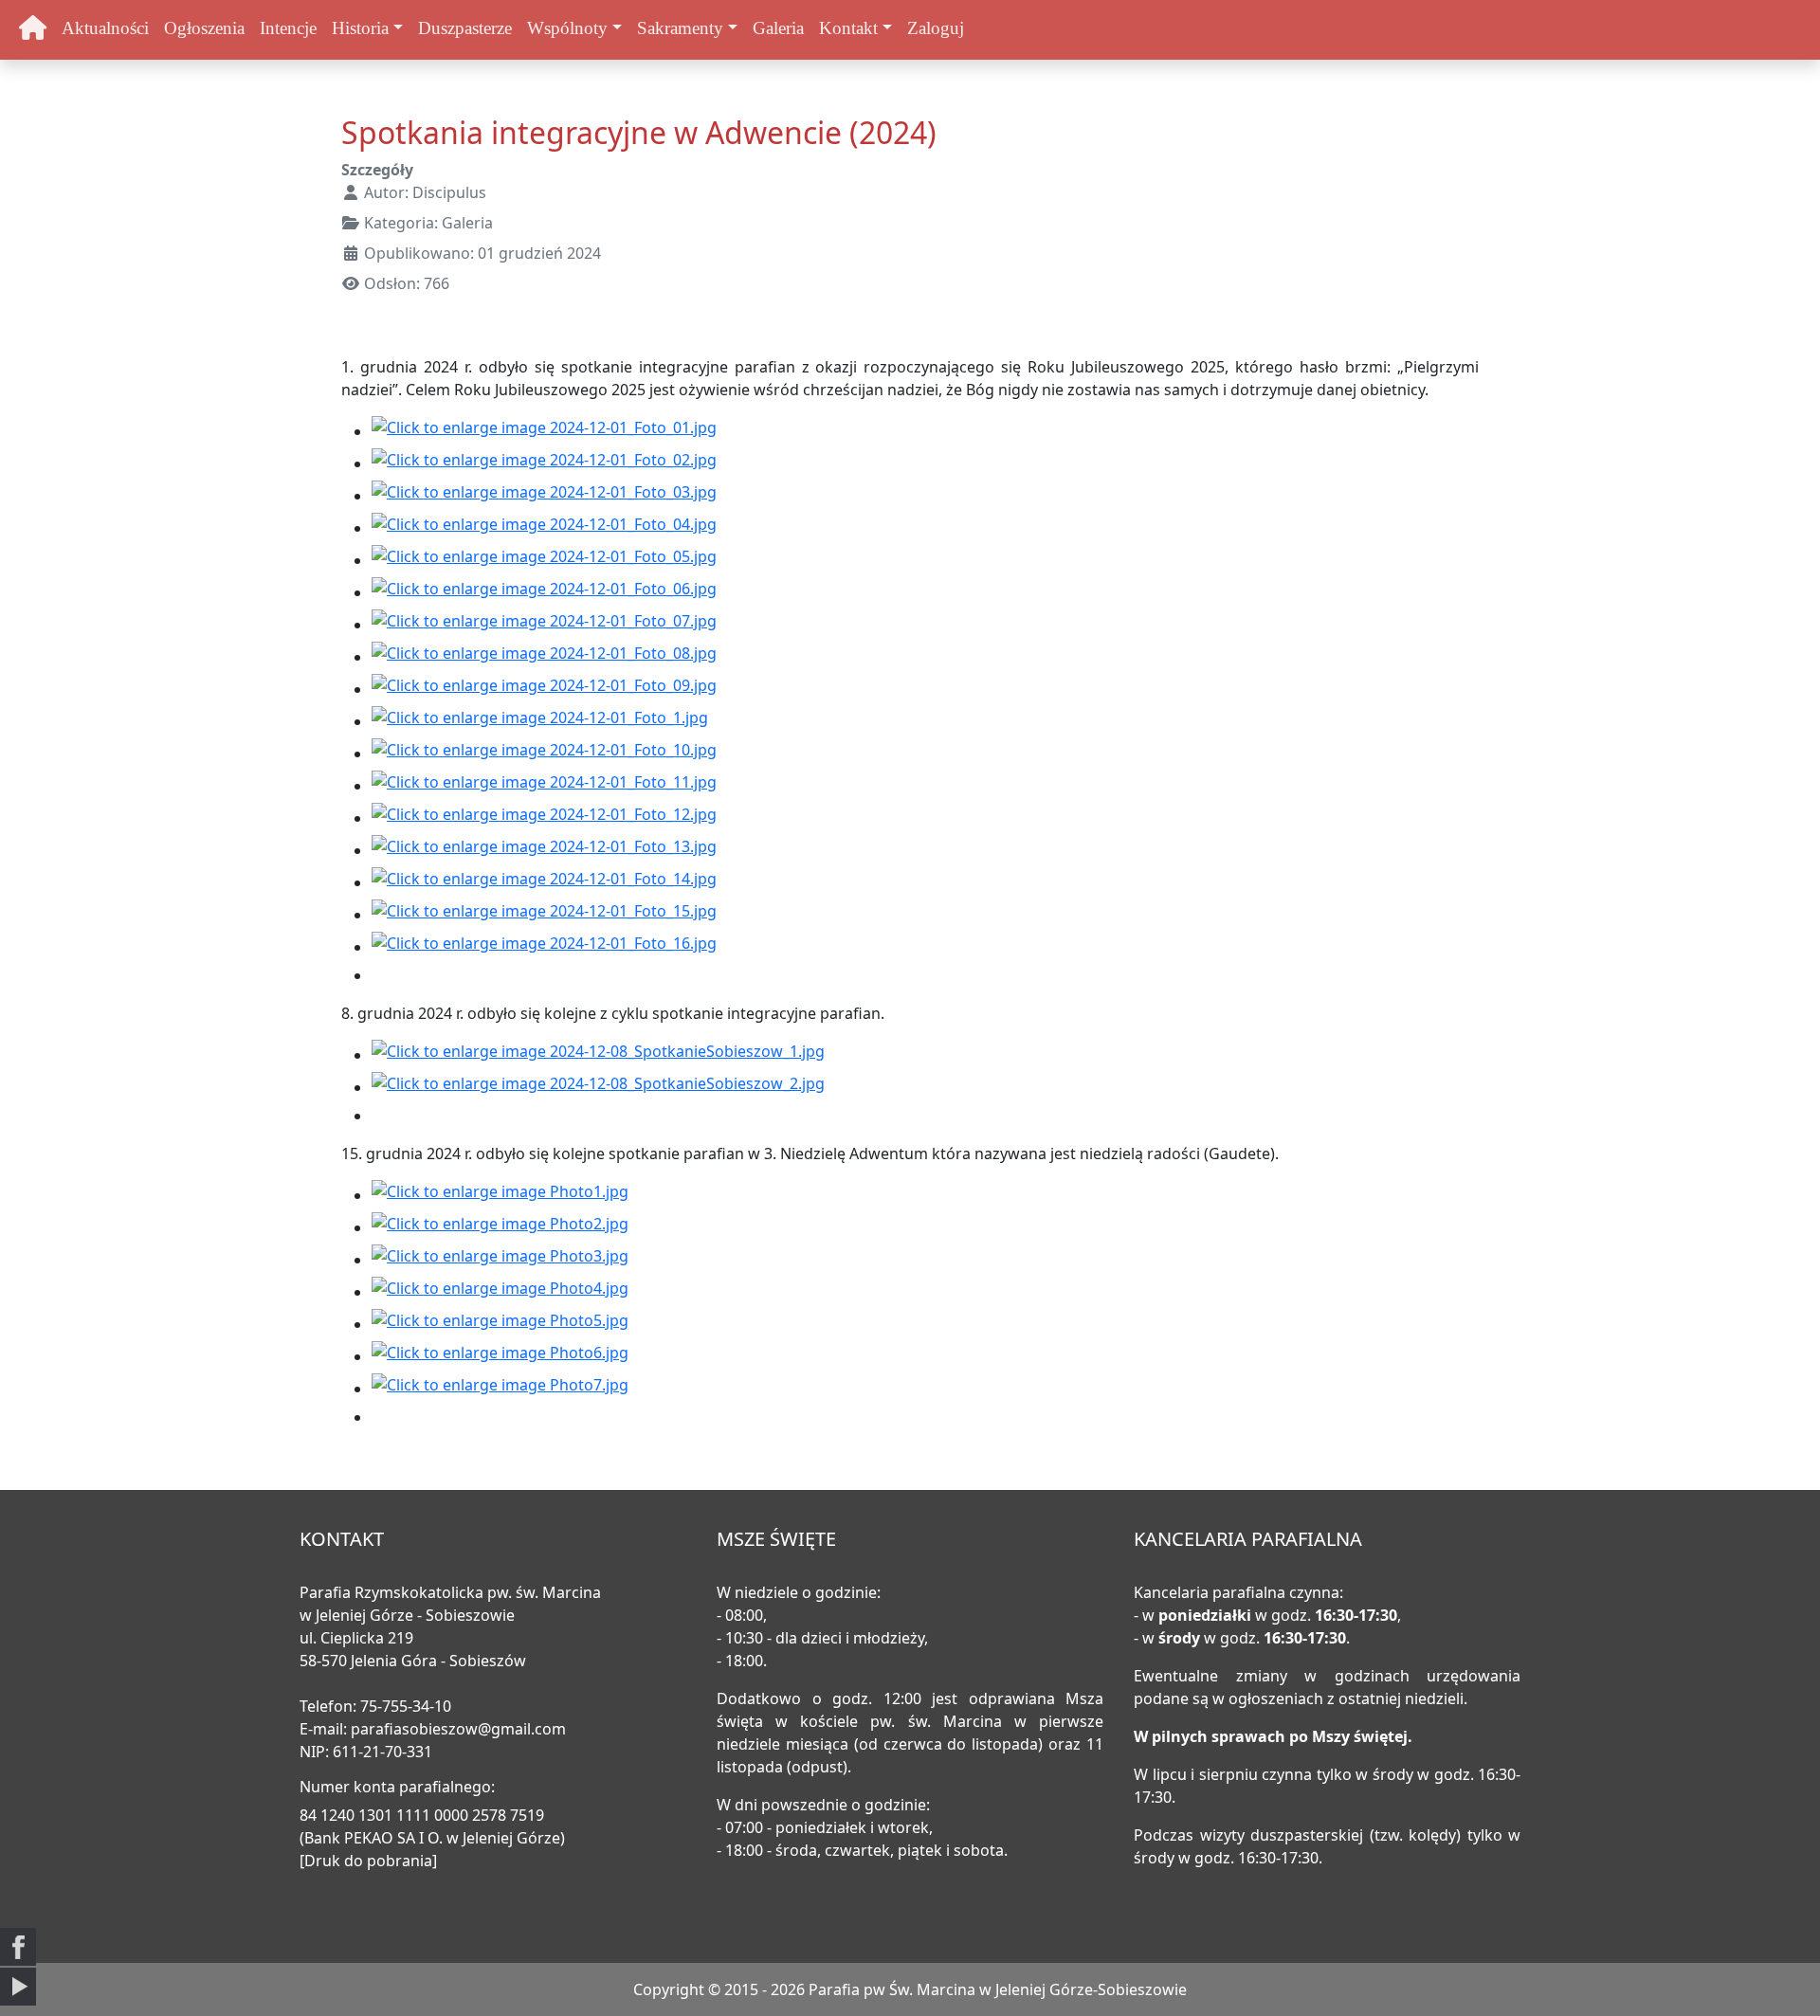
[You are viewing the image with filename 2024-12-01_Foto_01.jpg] (544, 431)
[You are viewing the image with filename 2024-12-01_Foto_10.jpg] (544, 754)
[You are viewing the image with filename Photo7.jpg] (500, 1389)
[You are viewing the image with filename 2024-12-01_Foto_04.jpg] (544, 528)
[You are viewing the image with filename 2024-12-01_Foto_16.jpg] (544, 947)
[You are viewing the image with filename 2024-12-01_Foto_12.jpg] (544, 818)
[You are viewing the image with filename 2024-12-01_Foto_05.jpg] (544, 560)
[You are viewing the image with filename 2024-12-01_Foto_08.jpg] (544, 657)
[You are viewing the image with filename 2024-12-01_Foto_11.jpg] (544, 786)
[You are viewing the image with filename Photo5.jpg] (500, 1324)
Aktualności (105, 28)
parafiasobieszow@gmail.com (458, 1729)
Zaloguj (936, 28)
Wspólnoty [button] (567, 28)
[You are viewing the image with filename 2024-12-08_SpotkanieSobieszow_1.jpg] (598, 1055)
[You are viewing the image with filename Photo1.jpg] (500, 1195)
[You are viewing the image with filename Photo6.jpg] (500, 1356)
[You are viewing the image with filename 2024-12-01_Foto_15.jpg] (544, 915)
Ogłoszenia (204, 28)
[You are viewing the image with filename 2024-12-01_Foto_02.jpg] (544, 463)
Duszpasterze (465, 28)
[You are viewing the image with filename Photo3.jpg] (500, 1260)
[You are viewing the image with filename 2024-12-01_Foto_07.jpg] (544, 625)
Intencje (288, 28)
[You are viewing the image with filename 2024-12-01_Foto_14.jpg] (544, 882)
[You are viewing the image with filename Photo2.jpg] (500, 1227)
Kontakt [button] (848, 28)
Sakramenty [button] (680, 28)
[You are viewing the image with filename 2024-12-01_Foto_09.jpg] (544, 689)
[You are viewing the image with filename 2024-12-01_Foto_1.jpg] (540, 721)
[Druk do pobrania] (368, 1861)
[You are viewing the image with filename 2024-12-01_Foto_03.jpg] (544, 496)
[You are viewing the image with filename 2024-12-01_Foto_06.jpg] (544, 592)
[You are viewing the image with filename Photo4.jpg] (500, 1292)
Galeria (778, 28)
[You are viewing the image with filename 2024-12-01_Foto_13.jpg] (544, 850)
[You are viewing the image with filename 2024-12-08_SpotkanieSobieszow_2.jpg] (598, 1087)
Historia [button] (360, 28)
